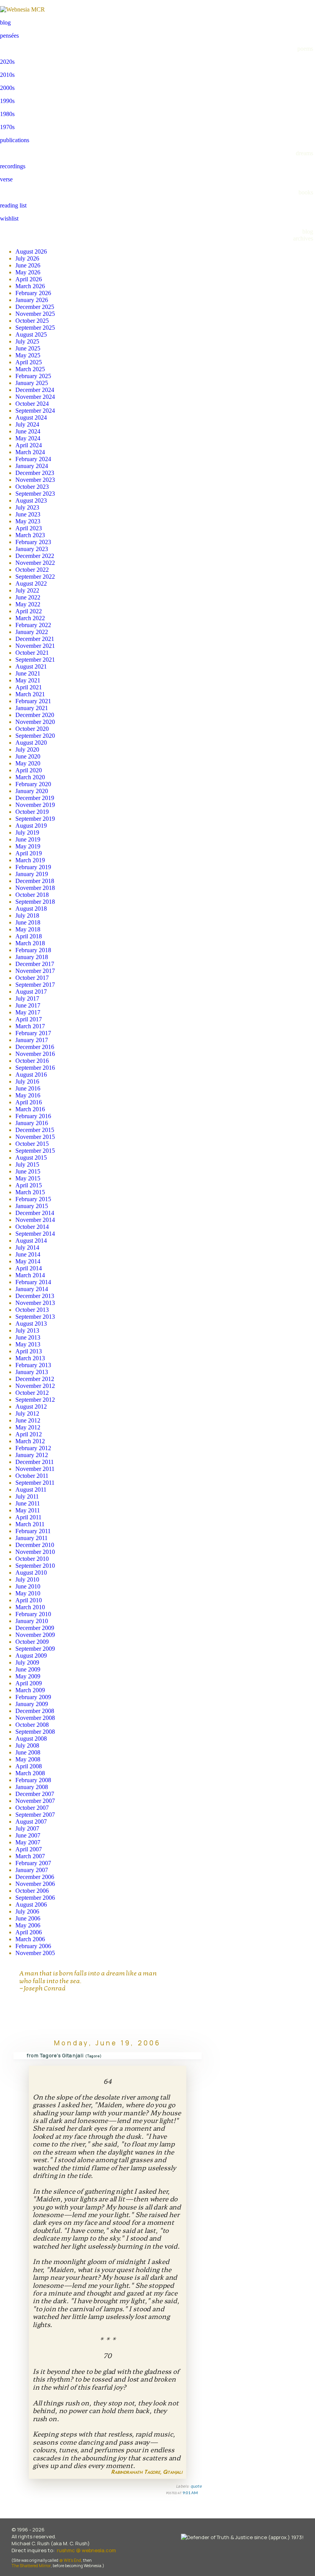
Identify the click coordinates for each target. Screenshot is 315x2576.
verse (6, 179)
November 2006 (35, 1884)
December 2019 (35, 798)
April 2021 (29, 687)
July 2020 (27, 749)
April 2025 (29, 362)
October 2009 (32, 1642)
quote (196, 2486)
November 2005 (35, 1953)
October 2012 (32, 1393)
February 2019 (33, 867)
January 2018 (32, 957)
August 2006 (31, 1905)
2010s (7, 75)
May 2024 (28, 438)
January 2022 (32, 632)
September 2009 (35, 1649)
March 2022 (30, 618)
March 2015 (30, 1192)
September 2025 (35, 328)
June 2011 (28, 1503)
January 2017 (32, 1040)
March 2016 (30, 1109)
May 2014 (28, 1261)
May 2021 (28, 680)
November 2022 (35, 563)
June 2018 (28, 922)
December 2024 (35, 390)
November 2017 (35, 971)
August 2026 (31, 251)
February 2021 (33, 701)
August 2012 (31, 1407)
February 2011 (33, 1531)
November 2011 (35, 1469)
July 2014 (27, 1247)
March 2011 (30, 1524)
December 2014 (35, 1213)
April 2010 (29, 1600)
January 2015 (32, 1206)
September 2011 (35, 1483)
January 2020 (32, 791)
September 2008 (35, 1732)
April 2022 (29, 611)
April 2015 (29, 1185)
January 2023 (32, 549)
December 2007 (35, 1794)
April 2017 (29, 1019)
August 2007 (31, 1822)
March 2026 (30, 286)
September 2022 (35, 577)
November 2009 (35, 1635)
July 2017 (27, 998)
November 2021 (35, 646)
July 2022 (27, 590)
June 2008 (28, 1752)
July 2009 (27, 1662)
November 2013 (35, 1303)
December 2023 (35, 473)
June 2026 (28, 265)
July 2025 (27, 341)
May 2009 (28, 1676)
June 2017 (28, 1005)
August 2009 (31, 1656)
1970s (7, 127)
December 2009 (35, 1628)
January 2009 (32, 1704)
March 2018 (30, 943)
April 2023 (29, 528)
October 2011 (32, 1476)
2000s (7, 88)
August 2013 (31, 1324)
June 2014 (28, 1254)
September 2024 (35, 411)
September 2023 (35, 494)
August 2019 (31, 826)
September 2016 (35, 1068)
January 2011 (31, 1538)
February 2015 (33, 1199)
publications (15, 140)
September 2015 (35, 1151)
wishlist (9, 218)
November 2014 (35, 1220)
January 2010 (32, 1621)
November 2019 (35, 805)
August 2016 (31, 1075)
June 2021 (28, 673)
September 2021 (35, 660)
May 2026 (28, 272)
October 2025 (32, 321)
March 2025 (30, 369)
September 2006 (35, 1898)
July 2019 (27, 832)
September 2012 (35, 1400)
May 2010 (28, 1593)
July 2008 (27, 1745)
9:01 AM (190, 2493)
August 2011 (31, 1490)
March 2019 (30, 860)
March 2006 (30, 1939)
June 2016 (28, 1088)
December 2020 (35, 715)
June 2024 (28, 431)
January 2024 (32, 466)
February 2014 (33, 1282)
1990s (7, 101)
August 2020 (31, 743)
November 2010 (35, 1552)
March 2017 (30, 1026)
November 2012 (35, 1386)
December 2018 (35, 881)
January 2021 (32, 708)
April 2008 (29, 1766)
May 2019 (28, 846)
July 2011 (27, 1496)
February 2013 (33, 1365)
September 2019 (35, 819)
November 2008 (35, 1718)
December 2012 (35, 1379)
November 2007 (35, 1801)
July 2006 (27, 1911)
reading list (13, 205)
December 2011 (35, 1462)
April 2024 (29, 445)
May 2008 (28, 1759)
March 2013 (30, 1358)
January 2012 (32, 1455)
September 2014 (35, 1234)
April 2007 (29, 1849)
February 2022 (33, 625)
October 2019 (32, 812)
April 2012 (29, 1434)
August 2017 (31, 992)
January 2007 (32, 1870)
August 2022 (31, 583)
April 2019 (29, 853)
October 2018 (32, 895)
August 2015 (31, 1158)
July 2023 (27, 507)
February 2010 (33, 1614)
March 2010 (30, 1607)
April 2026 (29, 279)
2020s (7, 62)
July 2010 (27, 1579)
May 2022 (28, 604)
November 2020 (35, 722)
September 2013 (35, 1317)
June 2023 (28, 514)
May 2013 (28, 1344)
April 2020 (29, 770)
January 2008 (32, 1787)
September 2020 (35, 736)
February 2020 (33, 784)
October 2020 (32, 729)
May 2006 (28, 1925)
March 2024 (30, 452)
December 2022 (35, 556)
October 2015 (32, 1144)
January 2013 (32, 1372)
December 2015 (35, 1130)
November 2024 (35, 397)
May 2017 (28, 1012)
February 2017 (33, 1033)
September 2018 (35, 902)
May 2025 (28, 355)
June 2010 (28, 1586)
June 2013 (28, 1337)
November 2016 (35, 1054)
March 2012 (30, 1441)
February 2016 (33, 1116)
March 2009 (30, 1690)
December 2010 (35, 1545)
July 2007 (27, 1828)
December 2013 (35, 1296)
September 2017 (35, 985)
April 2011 (28, 1517)
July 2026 (27, 258)
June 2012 (28, 1420)
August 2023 (31, 500)
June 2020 (28, 756)
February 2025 (33, 376)
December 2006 (35, 1877)
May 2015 (28, 1178)
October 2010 (32, 1559)
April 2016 (29, 1102)
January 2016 (32, 1123)
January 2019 (32, 874)
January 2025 (32, 383)
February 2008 (33, 1780)
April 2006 (29, 1932)
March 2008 (30, 1773)
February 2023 (33, 542)
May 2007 (28, 1842)
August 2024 (31, 417)
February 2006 (33, 1946)
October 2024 (32, 404)
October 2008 (32, 1725)
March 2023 (30, 535)
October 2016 (32, 1061)
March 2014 (30, 1275)
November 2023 (35, 480)
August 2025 (31, 334)
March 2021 (30, 694)
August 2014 (31, 1241)
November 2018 (35, 888)
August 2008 (31, 1739)
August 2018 (31, 909)
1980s (7, 114)
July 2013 (27, 1330)
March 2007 (30, 1856)
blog (5, 22)
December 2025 (35, 307)
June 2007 (28, 1835)
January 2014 (32, 1289)
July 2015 (27, 1164)
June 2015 (28, 1171)
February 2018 (33, 950)
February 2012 (33, 1448)
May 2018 (28, 929)
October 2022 (32, 570)
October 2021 (32, 653)
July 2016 (27, 1081)
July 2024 (27, 424)
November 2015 (35, 1137)
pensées (9, 36)
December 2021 (35, 639)
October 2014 (32, 1227)
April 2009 (29, 1683)
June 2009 (28, 1669)
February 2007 (33, 1863)
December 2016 (35, 1047)
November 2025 (35, 314)
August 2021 (31, 666)
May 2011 (28, 1510)
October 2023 (32, 487)
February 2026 (33, 293)
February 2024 (33, 459)
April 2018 (29, 936)
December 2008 (35, 1711)
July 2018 (27, 915)
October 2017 (32, 978)
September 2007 (35, 1815)
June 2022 (28, 597)
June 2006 (28, 1918)
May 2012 (28, 1427)
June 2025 (28, 348)
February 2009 (33, 1697)
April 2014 (29, 1268)
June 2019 (28, 839)
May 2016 (28, 1095)
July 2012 (27, 1413)
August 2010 (31, 1573)
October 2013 (32, 1310)
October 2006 (32, 1891)
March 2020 (30, 777)
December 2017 (35, 964)
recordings (13, 166)
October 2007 (32, 1808)
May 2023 (28, 521)
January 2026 (32, 300)
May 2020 (28, 763)
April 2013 (29, 1351)
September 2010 (35, 1566)
